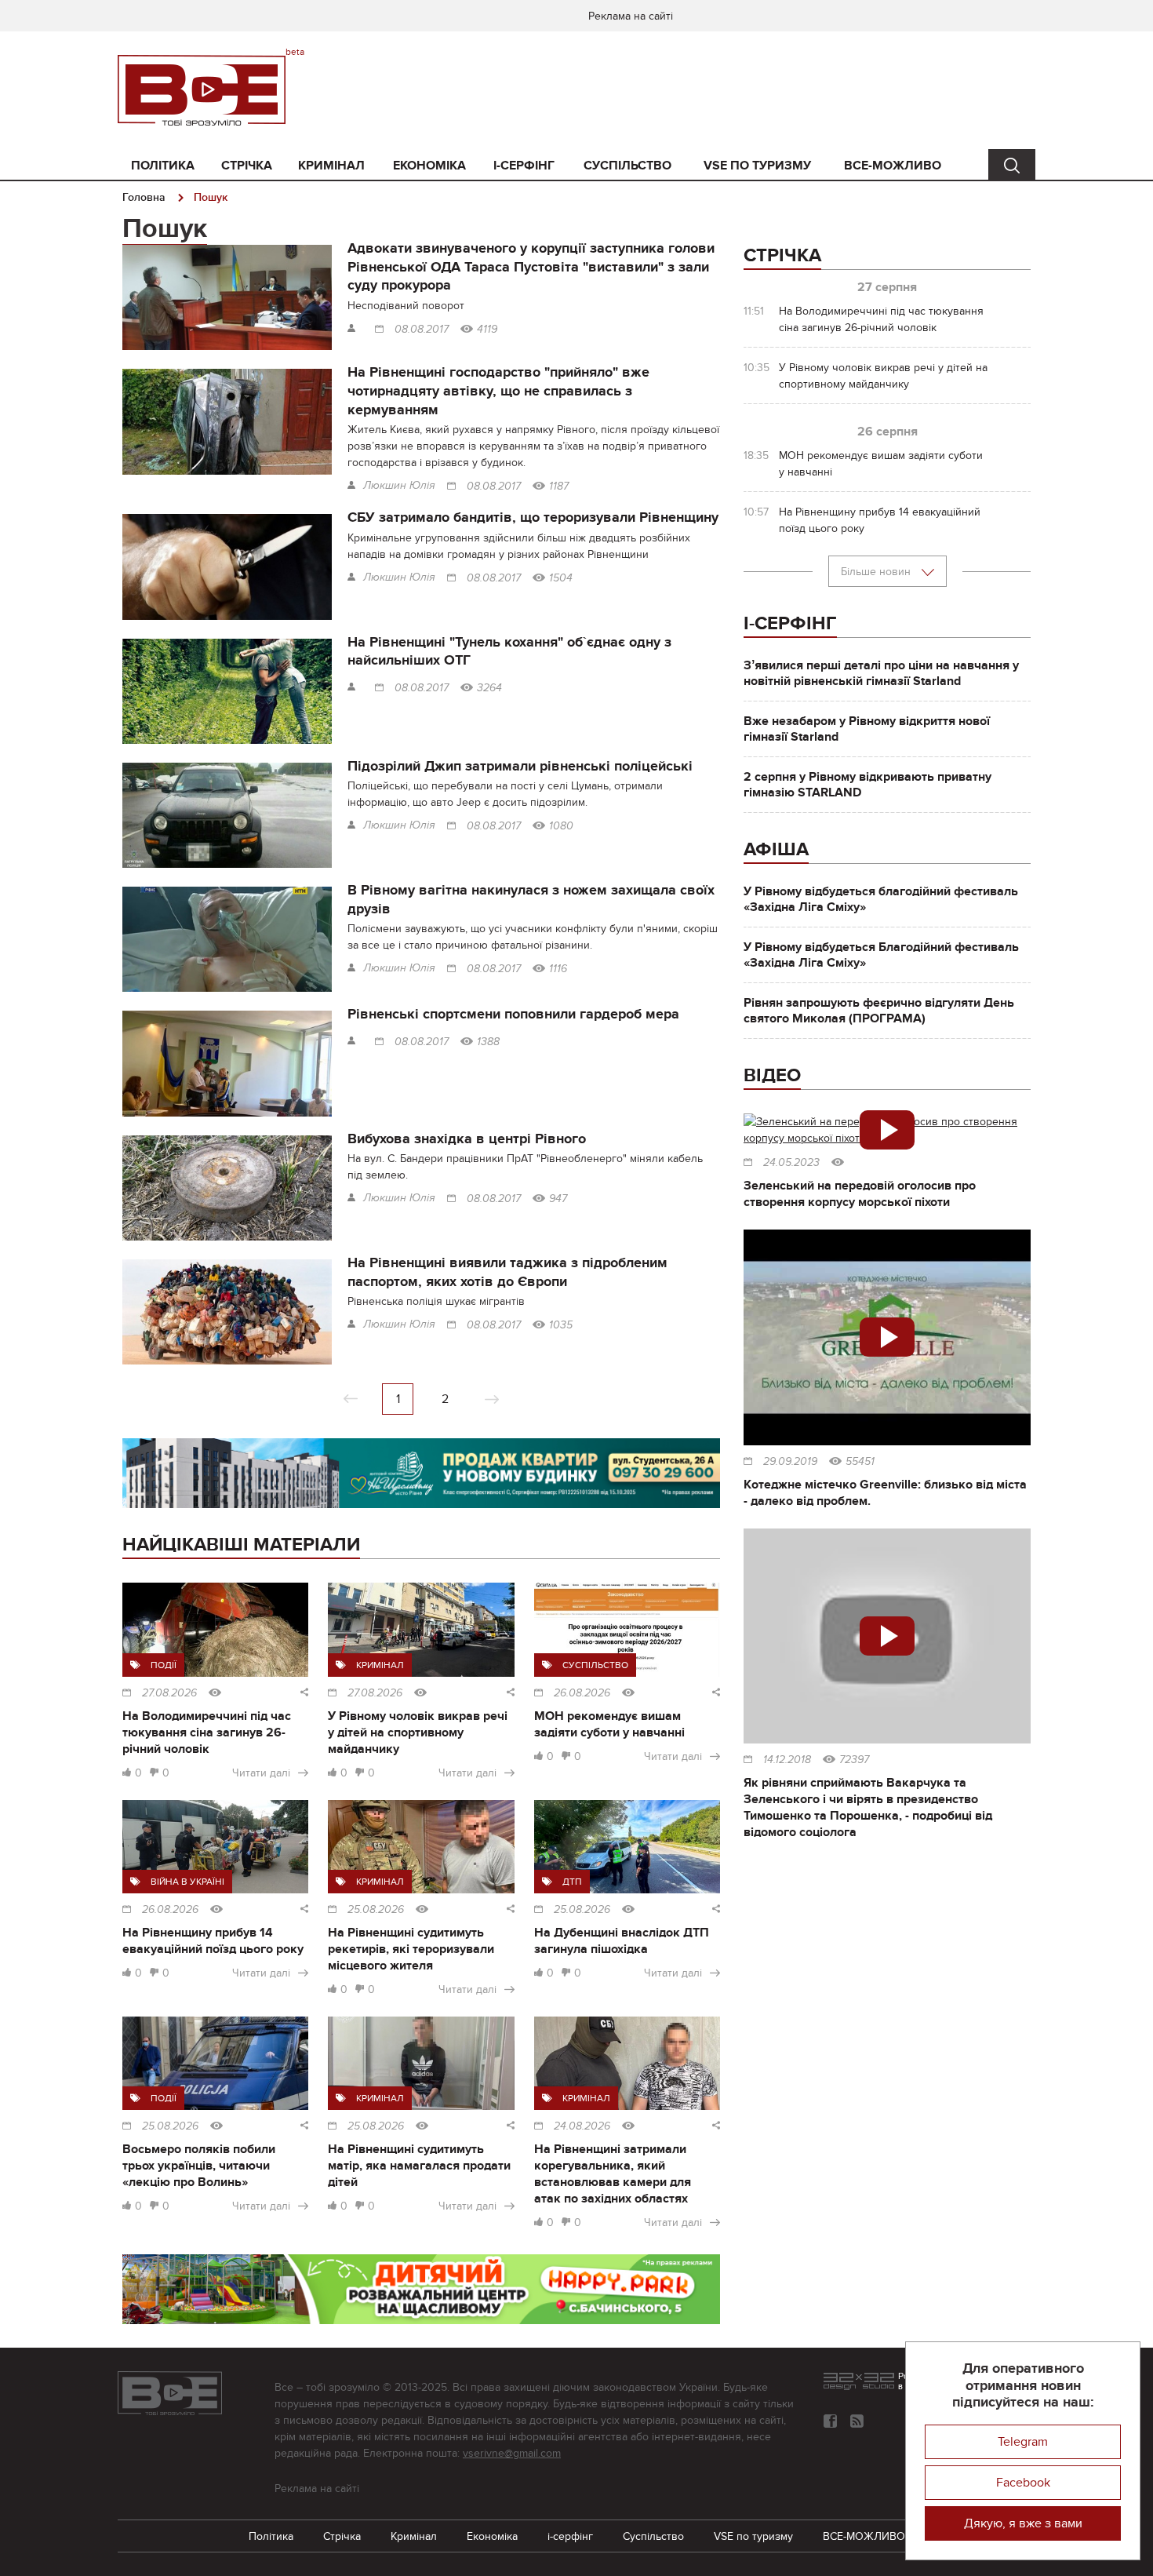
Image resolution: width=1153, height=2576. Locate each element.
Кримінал (331, 166)
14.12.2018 (787, 1760)
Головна (144, 197)
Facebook (1023, 2483)
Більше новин (877, 572)
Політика (163, 166)
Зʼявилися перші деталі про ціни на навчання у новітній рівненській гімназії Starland (881, 673)
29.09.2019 (790, 1462)
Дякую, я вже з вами (1023, 2523)
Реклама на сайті (631, 16)
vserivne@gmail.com (512, 2453)
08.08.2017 (422, 330)
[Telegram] (857, 2421)
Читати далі (261, 1773)
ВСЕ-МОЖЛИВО (893, 166)
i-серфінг (524, 166)
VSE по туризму (757, 166)
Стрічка (247, 166)
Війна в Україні (187, 1882)
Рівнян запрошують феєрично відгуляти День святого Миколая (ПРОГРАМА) (879, 1011)
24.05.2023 (791, 1163)
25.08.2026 (376, 1910)
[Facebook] (830, 2421)
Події (164, 1665)
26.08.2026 (582, 1693)
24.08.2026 (582, 2126)
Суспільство (627, 166)
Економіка (429, 166)
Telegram (1023, 2442)
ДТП (572, 1882)
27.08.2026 (169, 1693)
